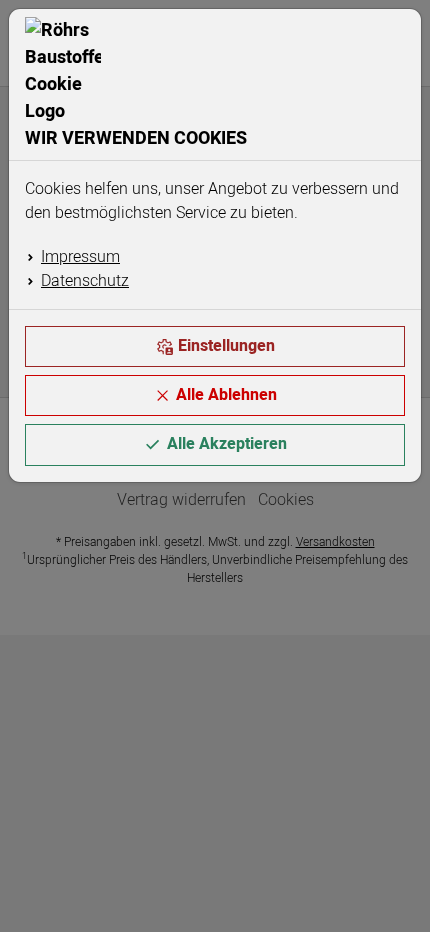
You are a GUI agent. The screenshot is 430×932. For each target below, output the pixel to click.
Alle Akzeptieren (227, 444)
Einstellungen (226, 346)
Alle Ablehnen (226, 395)
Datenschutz (85, 281)
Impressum (80, 257)
